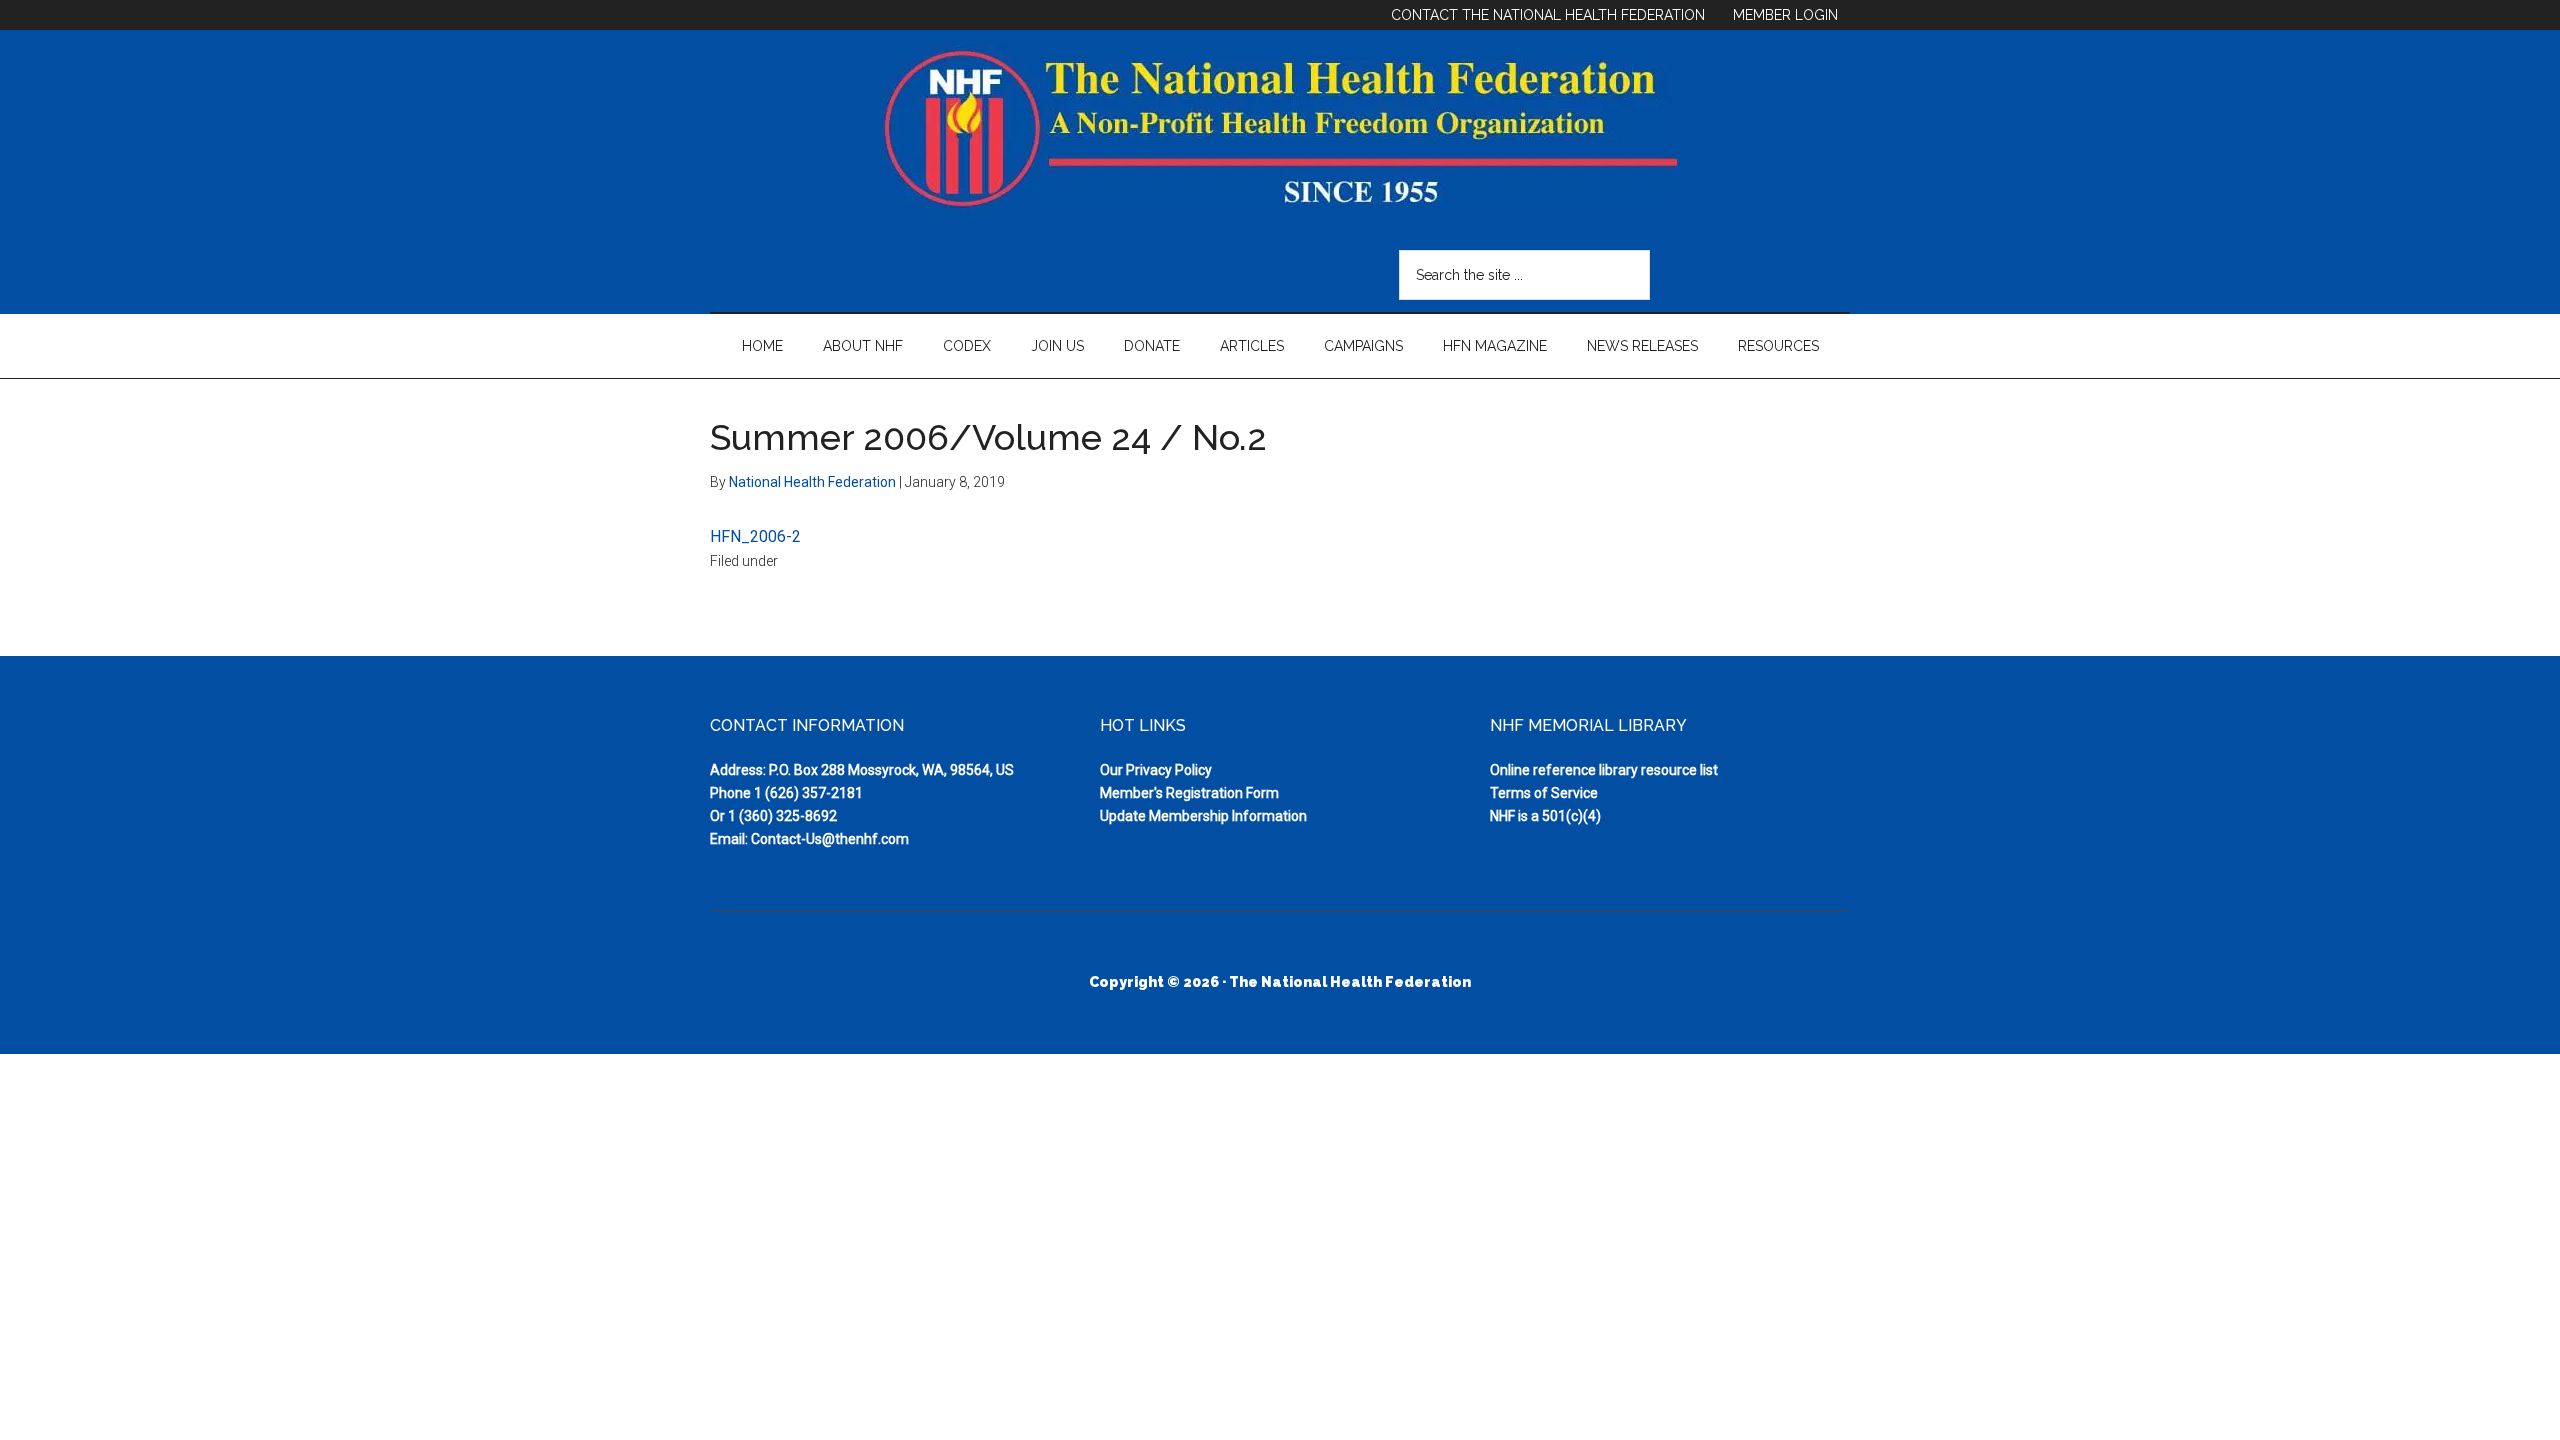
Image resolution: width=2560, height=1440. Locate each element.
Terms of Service (1544, 793)
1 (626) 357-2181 (808, 793)
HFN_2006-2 (755, 536)
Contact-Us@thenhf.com (830, 839)
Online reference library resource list (1604, 770)
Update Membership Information (1203, 816)
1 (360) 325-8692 (782, 816)
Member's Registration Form (1189, 793)
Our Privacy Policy (1156, 770)
